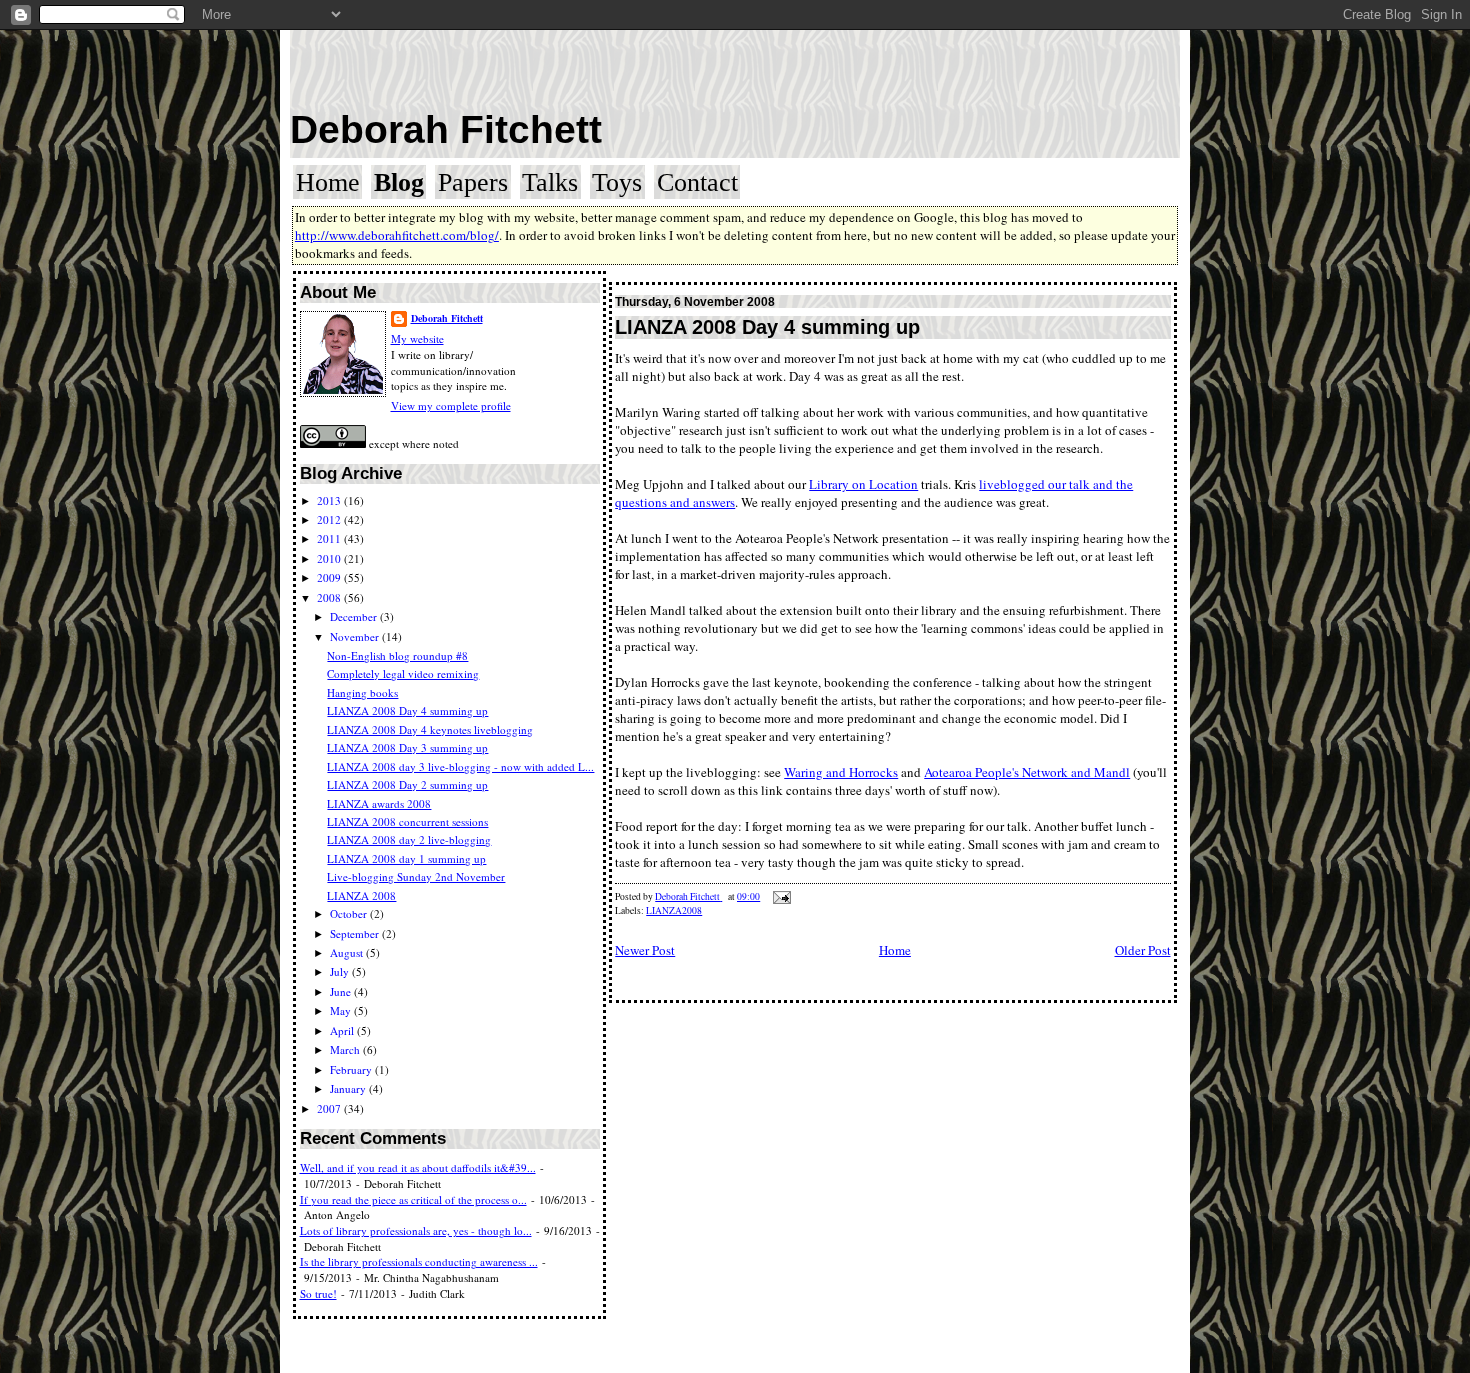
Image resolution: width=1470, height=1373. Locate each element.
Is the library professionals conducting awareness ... (419, 1261)
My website (417, 338)
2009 (330, 577)
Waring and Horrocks (841, 772)
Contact (697, 182)
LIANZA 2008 (361, 895)
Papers (473, 182)
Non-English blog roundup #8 (397, 655)
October (350, 913)
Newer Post (645, 950)
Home (328, 182)
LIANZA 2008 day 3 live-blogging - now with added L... (460, 766)
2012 (330, 519)
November (356, 636)
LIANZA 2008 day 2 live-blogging (409, 839)
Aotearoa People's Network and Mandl (1027, 772)
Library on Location (863, 484)
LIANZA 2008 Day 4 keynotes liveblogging (430, 729)
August (348, 952)
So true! (318, 1293)
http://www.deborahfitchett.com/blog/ (397, 235)
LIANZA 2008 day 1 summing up (406, 858)
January (349, 1088)
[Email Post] (780, 896)
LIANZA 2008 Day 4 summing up (407, 710)
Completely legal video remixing (403, 673)
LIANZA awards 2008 (379, 803)
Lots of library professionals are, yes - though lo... (416, 1230)
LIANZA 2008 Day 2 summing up (407, 784)
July (341, 971)
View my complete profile (451, 405)
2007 (330, 1108)
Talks (550, 182)
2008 (330, 597)
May (342, 1010)
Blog (399, 182)
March (346, 1049)
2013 (330, 500)
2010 (330, 558)
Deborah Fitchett (446, 129)
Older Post (1143, 950)
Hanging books (362, 692)
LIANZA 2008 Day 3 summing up (407, 747)
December (355, 616)
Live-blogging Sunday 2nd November (416, 876)
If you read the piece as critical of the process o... (413, 1199)
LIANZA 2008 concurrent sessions (407, 821)
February (352, 1069)
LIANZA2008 (674, 910)
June (342, 991)
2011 (330, 538)
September (356, 933)
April (343, 1030)
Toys (617, 182)
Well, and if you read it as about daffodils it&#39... (418, 1167)
